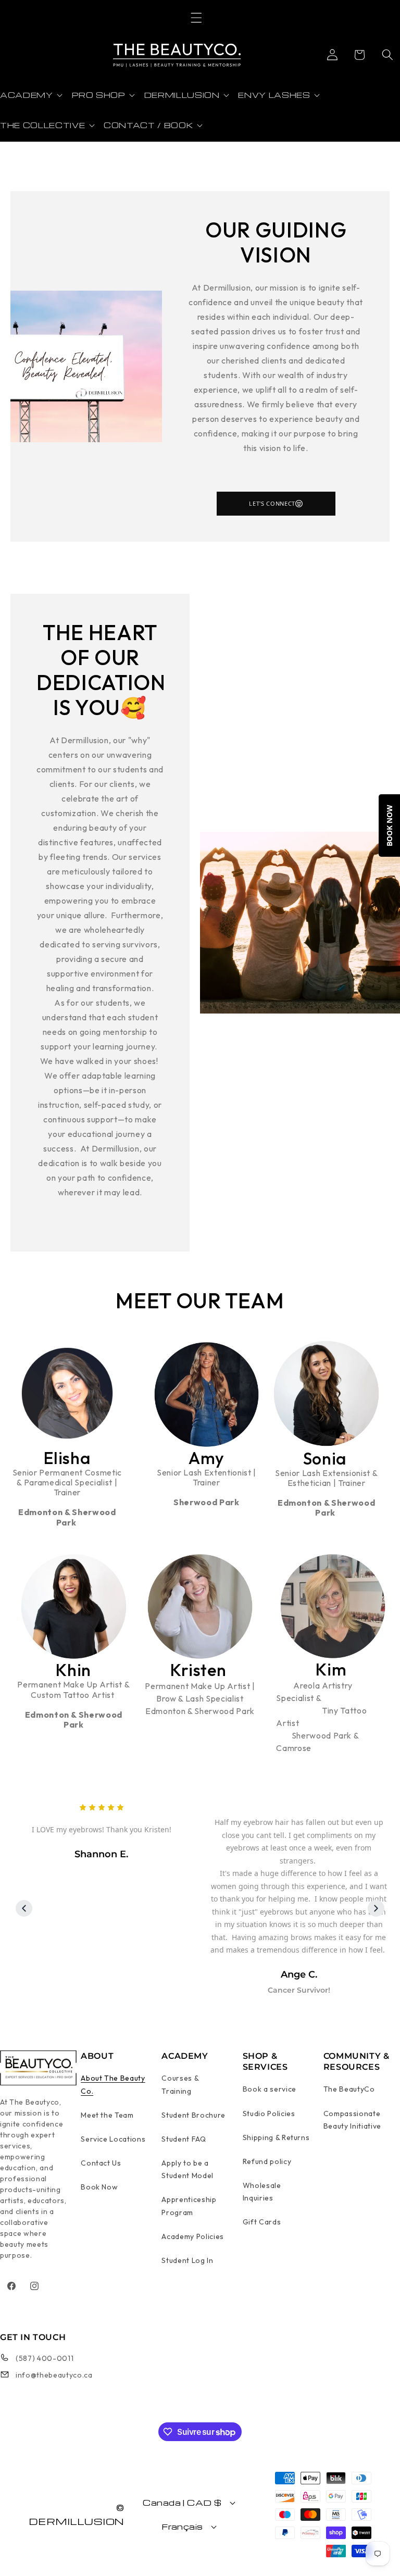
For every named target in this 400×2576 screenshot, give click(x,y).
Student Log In (187, 2260)
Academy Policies (193, 2236)
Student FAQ (184, 2139)
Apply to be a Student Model (187, 2169)
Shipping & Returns (276, 2137)
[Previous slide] (24, 1908)
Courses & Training (180, 2084)
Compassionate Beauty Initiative (352, 2120)
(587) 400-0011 (45, 2358)
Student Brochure (193, 2115)
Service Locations (113, 2139)
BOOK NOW (389, 826)
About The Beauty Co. (113, 2084)
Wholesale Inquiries (262, 2192)
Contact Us (101, 2163)
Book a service (270, 2089)
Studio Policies (269, 2114)
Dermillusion (77, 2521)
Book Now (99, 2187)
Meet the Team (107, 2115)
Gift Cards (262, 2222)
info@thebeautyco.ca (54, 2375)
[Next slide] (376, 1908)
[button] (196, 18)
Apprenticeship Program (189, 2206)
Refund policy (267, 2161)
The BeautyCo (349, 2089)
